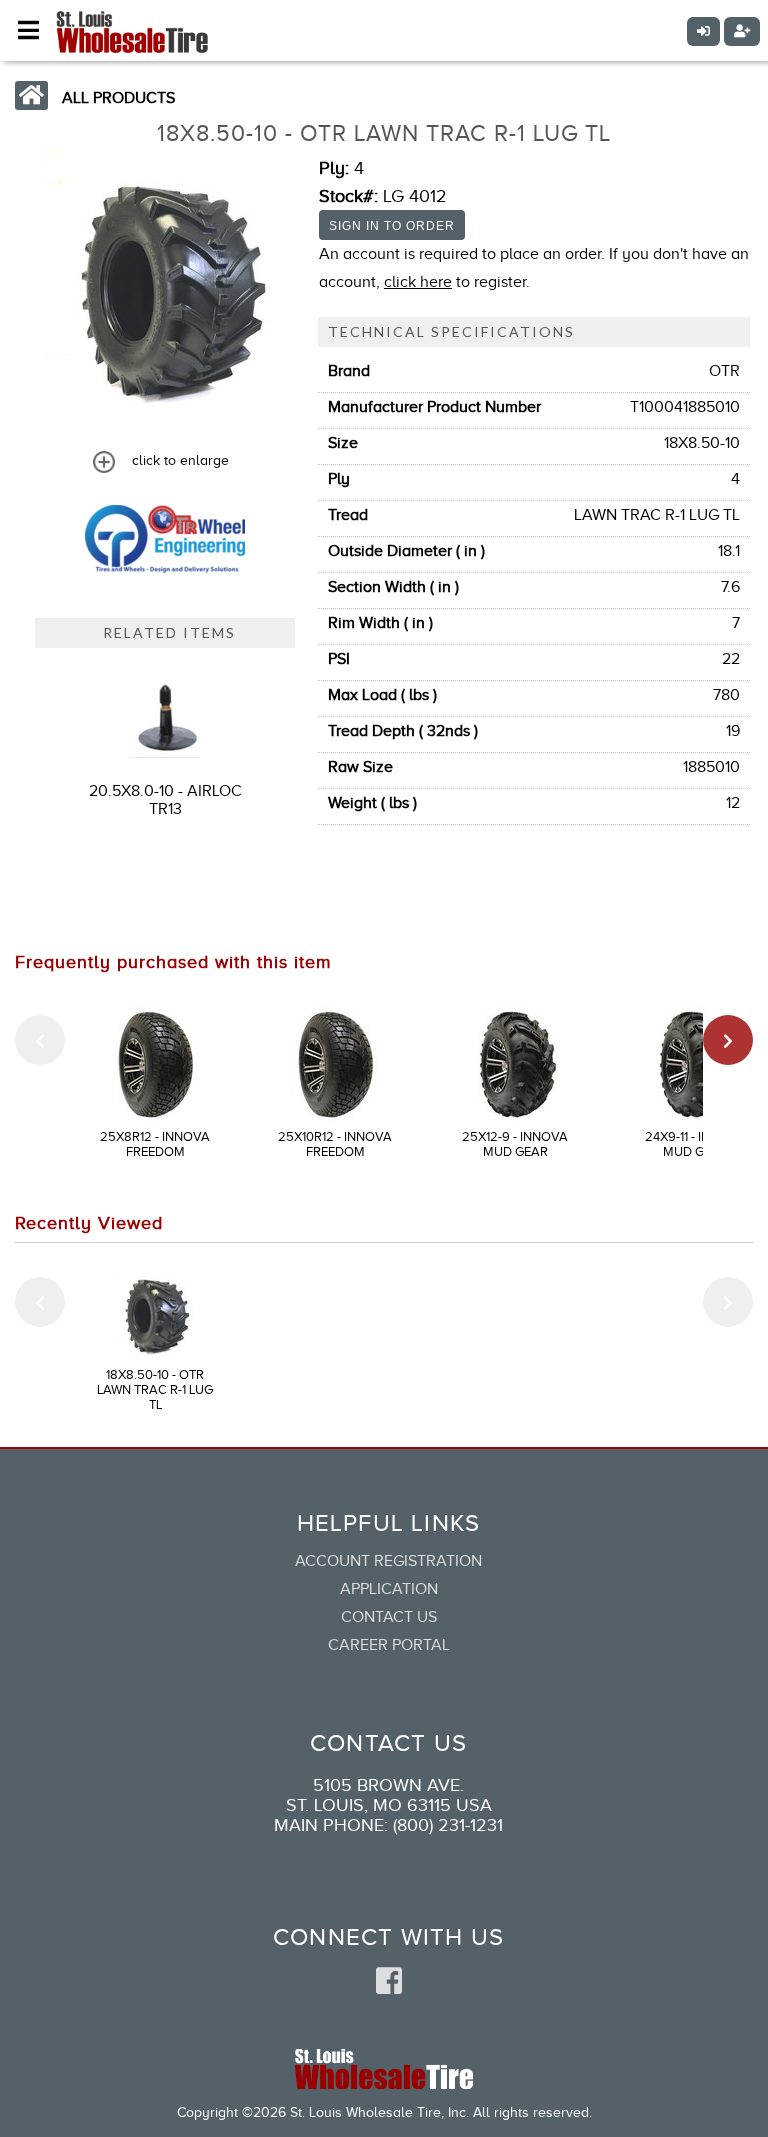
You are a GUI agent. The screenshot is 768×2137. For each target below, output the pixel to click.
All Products (118, 98)
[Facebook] (389, 1982)
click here (418, 282)
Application (389, 1589)
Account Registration (388, 1561)
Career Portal (389, 1645)
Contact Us (389, 1617)
